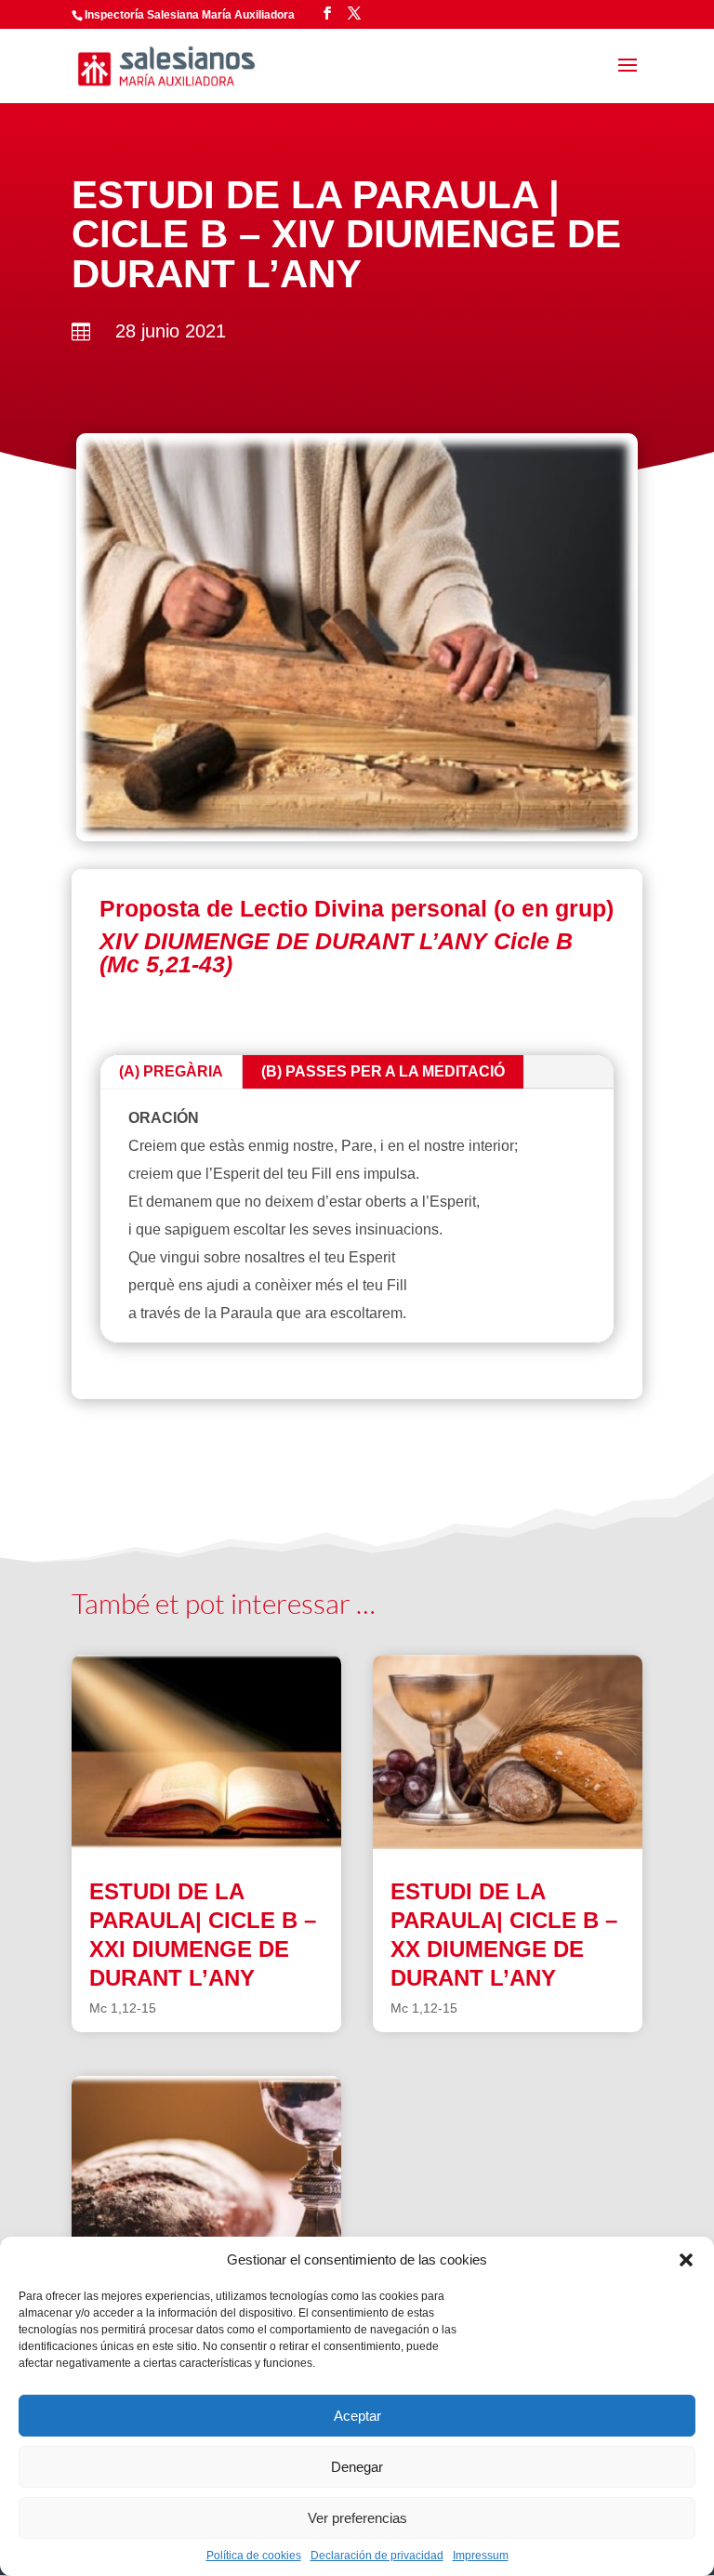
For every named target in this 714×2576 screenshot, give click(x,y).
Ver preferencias (357, 2518)
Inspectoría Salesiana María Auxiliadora (190, 15)
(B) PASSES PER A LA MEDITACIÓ (383, 1071)
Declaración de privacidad (377, 2556)
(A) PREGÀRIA (171, 1071)
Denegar (357, 2467)
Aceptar (357, 2416)
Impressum (481, 2556)
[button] (686, 2260)
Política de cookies (254, 2556)
